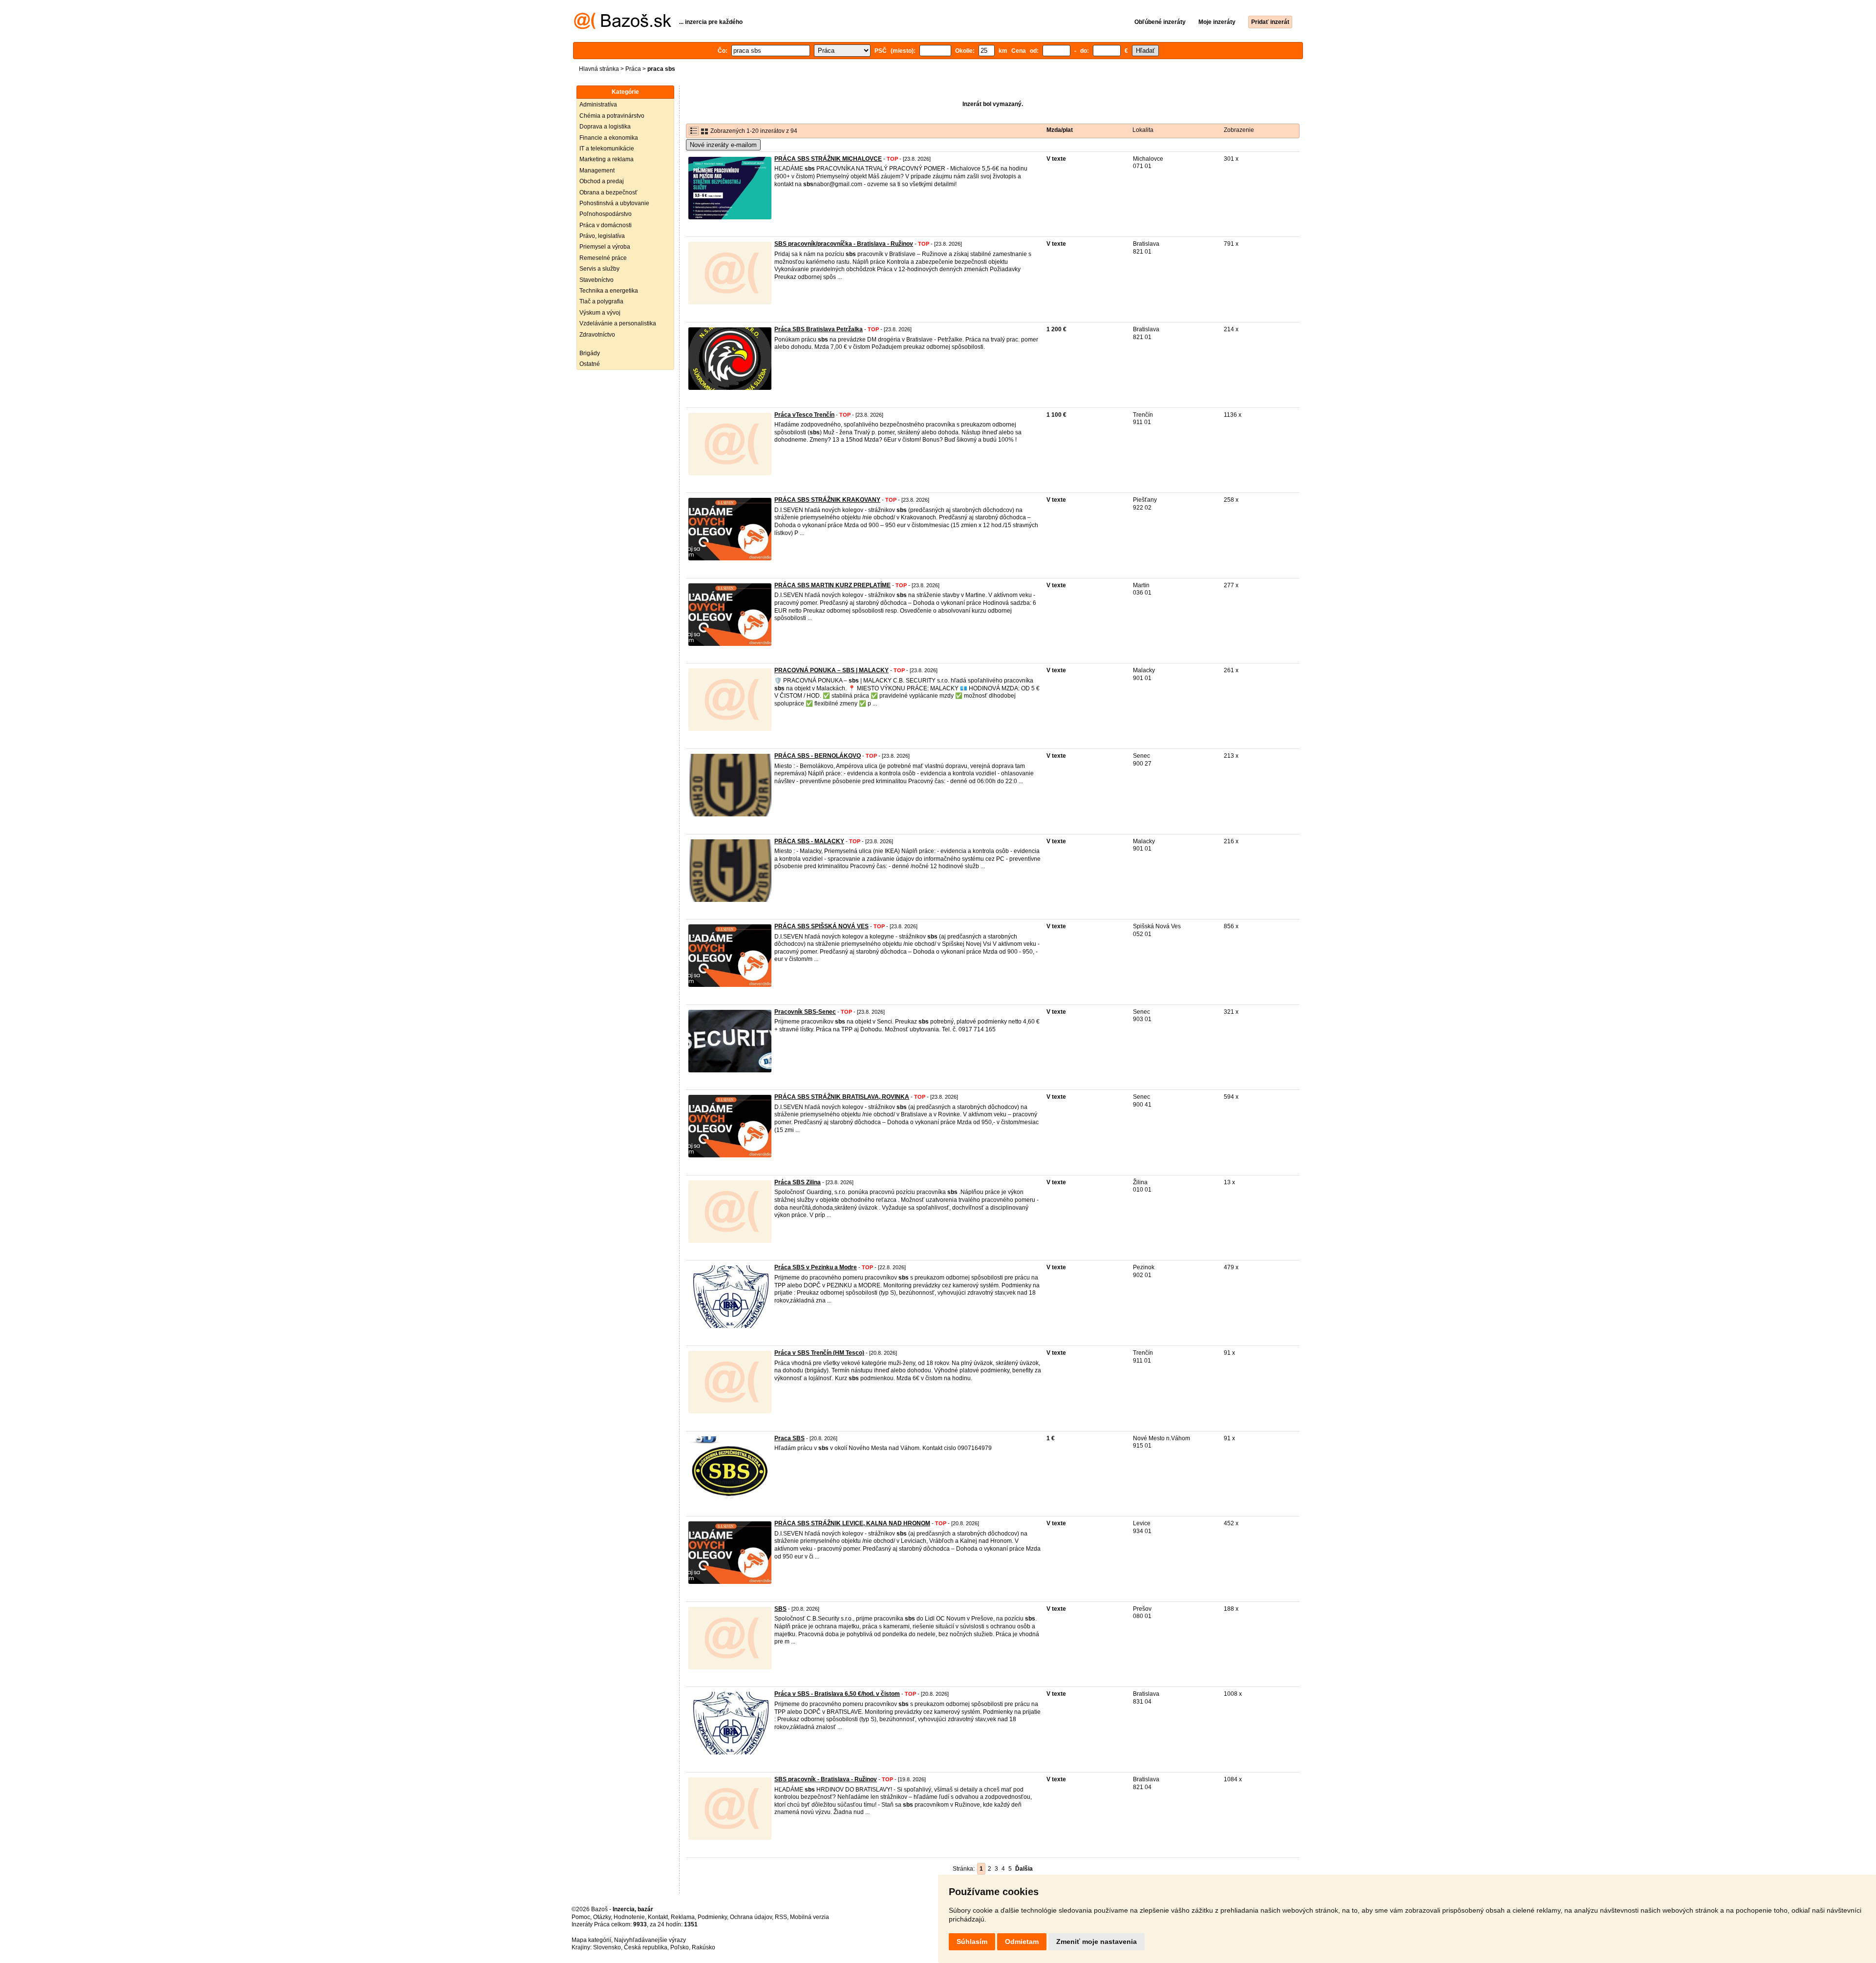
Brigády (590, 353)
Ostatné (590, 364)
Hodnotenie (629, 1917)
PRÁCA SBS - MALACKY (809, 841)
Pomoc (581, 1917)
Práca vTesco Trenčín (804, 415)
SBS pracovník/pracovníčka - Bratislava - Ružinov (844, 244)
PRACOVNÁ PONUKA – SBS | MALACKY (831, 670)
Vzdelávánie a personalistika (618, 323)
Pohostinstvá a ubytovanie (614, 203)
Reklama (683, 1917)
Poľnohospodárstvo (606, 214)
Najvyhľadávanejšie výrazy (650, 1940)
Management (597, 171)
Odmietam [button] (1022, 1942)
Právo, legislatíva (602, 236)
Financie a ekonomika (609, 138)
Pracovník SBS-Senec (805, 1012)
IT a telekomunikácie (607, 149)
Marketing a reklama (607, 159)
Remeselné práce (603, 258)
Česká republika (646, 1947)
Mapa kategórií (591, 1940)
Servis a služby (599, 269)
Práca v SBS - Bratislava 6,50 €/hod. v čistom (837, 1694)
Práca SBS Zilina (798, 1182)
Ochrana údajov (751, 1917)
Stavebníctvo (597, 280)
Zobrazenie (1239, 130)
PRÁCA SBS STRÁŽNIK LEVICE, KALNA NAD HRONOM (852, 1523)
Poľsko (680, 1947)
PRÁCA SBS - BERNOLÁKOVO (818, 756)
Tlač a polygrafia (601, 301)
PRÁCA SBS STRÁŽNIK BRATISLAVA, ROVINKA (842, 1097)
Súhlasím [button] (972, 1942)
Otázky (602, 1917)
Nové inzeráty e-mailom (723, 145)
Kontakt (658, 1917)
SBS (780, 1609)
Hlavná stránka (599, 69)
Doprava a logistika (605, 127)
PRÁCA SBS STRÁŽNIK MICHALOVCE (828, 159)
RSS (781, 1917)
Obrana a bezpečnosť (608, 192)
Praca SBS (789, 1438)
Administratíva (598, 105)
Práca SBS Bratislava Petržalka (819, 329)
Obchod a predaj (602, 181)
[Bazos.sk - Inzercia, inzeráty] (623, 27)
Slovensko (607, 1947)
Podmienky (712, 1917)
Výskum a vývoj (600, 313)
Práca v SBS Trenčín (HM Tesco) (819, 1353)
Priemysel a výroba (605, 247)
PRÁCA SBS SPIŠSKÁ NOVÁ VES (821, 926)
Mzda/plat (1060, 130)
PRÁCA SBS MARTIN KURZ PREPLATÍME (832, 585)
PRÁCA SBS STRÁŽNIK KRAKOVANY (827, 500)
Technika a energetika (609, 291)
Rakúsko (703, 1947)
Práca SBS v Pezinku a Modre (816, 1267)
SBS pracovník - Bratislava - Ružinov (826, 1779)
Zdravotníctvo (597, 335)
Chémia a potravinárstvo (612, 116)
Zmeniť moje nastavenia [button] (1097, 1942)
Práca (633, 69)
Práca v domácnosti (606, 225)
